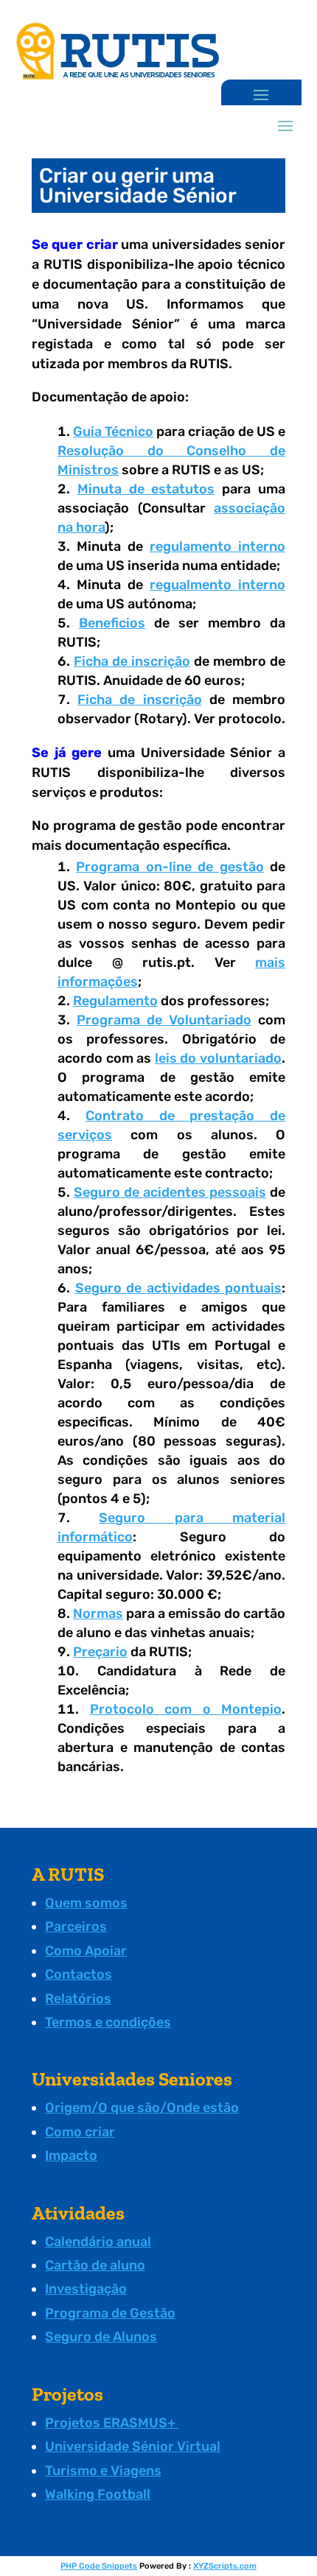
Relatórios (78, 1999)
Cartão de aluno (95, 2265)
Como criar (80, 2132)
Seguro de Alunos (101, 2337)
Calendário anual (98, 2242)
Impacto (71, 2156)
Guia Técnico (113, 432)
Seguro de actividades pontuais (179, 1288)
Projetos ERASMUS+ (112, 2423)
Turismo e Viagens (103, 2471)
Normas (98, 1613)
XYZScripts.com (225, 2566)
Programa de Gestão (110, 2313)
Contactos (79, 1974)
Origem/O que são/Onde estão (142, 2108)
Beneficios (112, 623)
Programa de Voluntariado (164, 1020)
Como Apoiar (86, 1951)
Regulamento (115, 1001)
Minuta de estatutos (146, 489)
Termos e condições (108, 2022)
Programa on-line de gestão (170, 867)
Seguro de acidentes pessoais (170, 1192)
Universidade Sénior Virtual (133, 2446)
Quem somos (86, 1903)
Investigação (86, 2289)
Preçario (100, 1652)
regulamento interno (217, 546)
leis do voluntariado (218, 1058)
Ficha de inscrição (132, 661)
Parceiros (76, 1926)
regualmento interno (217, 585)
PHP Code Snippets (99, 2566)
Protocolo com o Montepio (186, 1709)
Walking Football (98, 2494)
